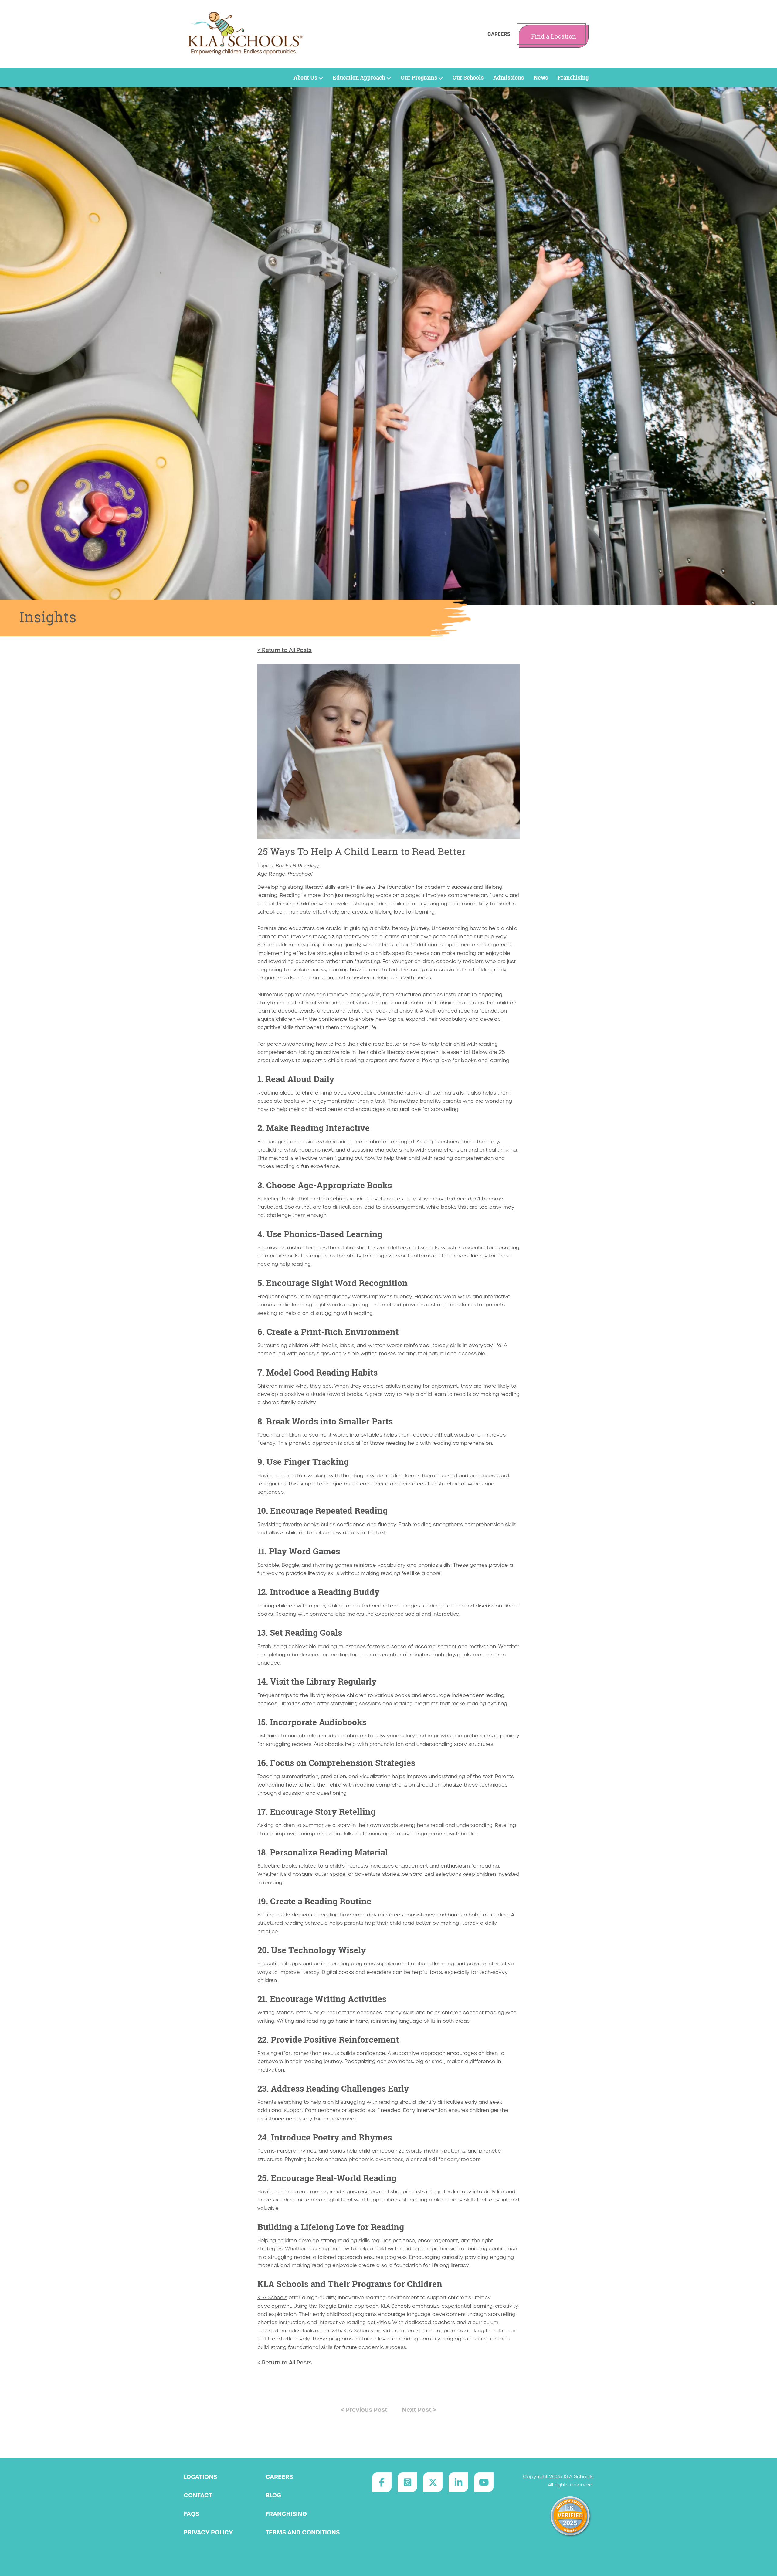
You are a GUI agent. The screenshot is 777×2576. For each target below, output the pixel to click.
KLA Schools (272, 2298)
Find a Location (554, 36)
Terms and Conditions (303, 2532)
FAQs (191, 2514)
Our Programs (419, 78)
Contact (198, 2495)
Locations (200, 2477)
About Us (305, 78)
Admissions (509, 78)
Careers (499, 34)
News (541, 78)
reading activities (347, 1003)
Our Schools (468, 78)
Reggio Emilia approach (349, 2306)
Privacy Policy (208, 2532)
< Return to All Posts (285, 650)
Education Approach (359, 78)
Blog (273, 2495)
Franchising (573, 78)
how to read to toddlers (380, 970)
